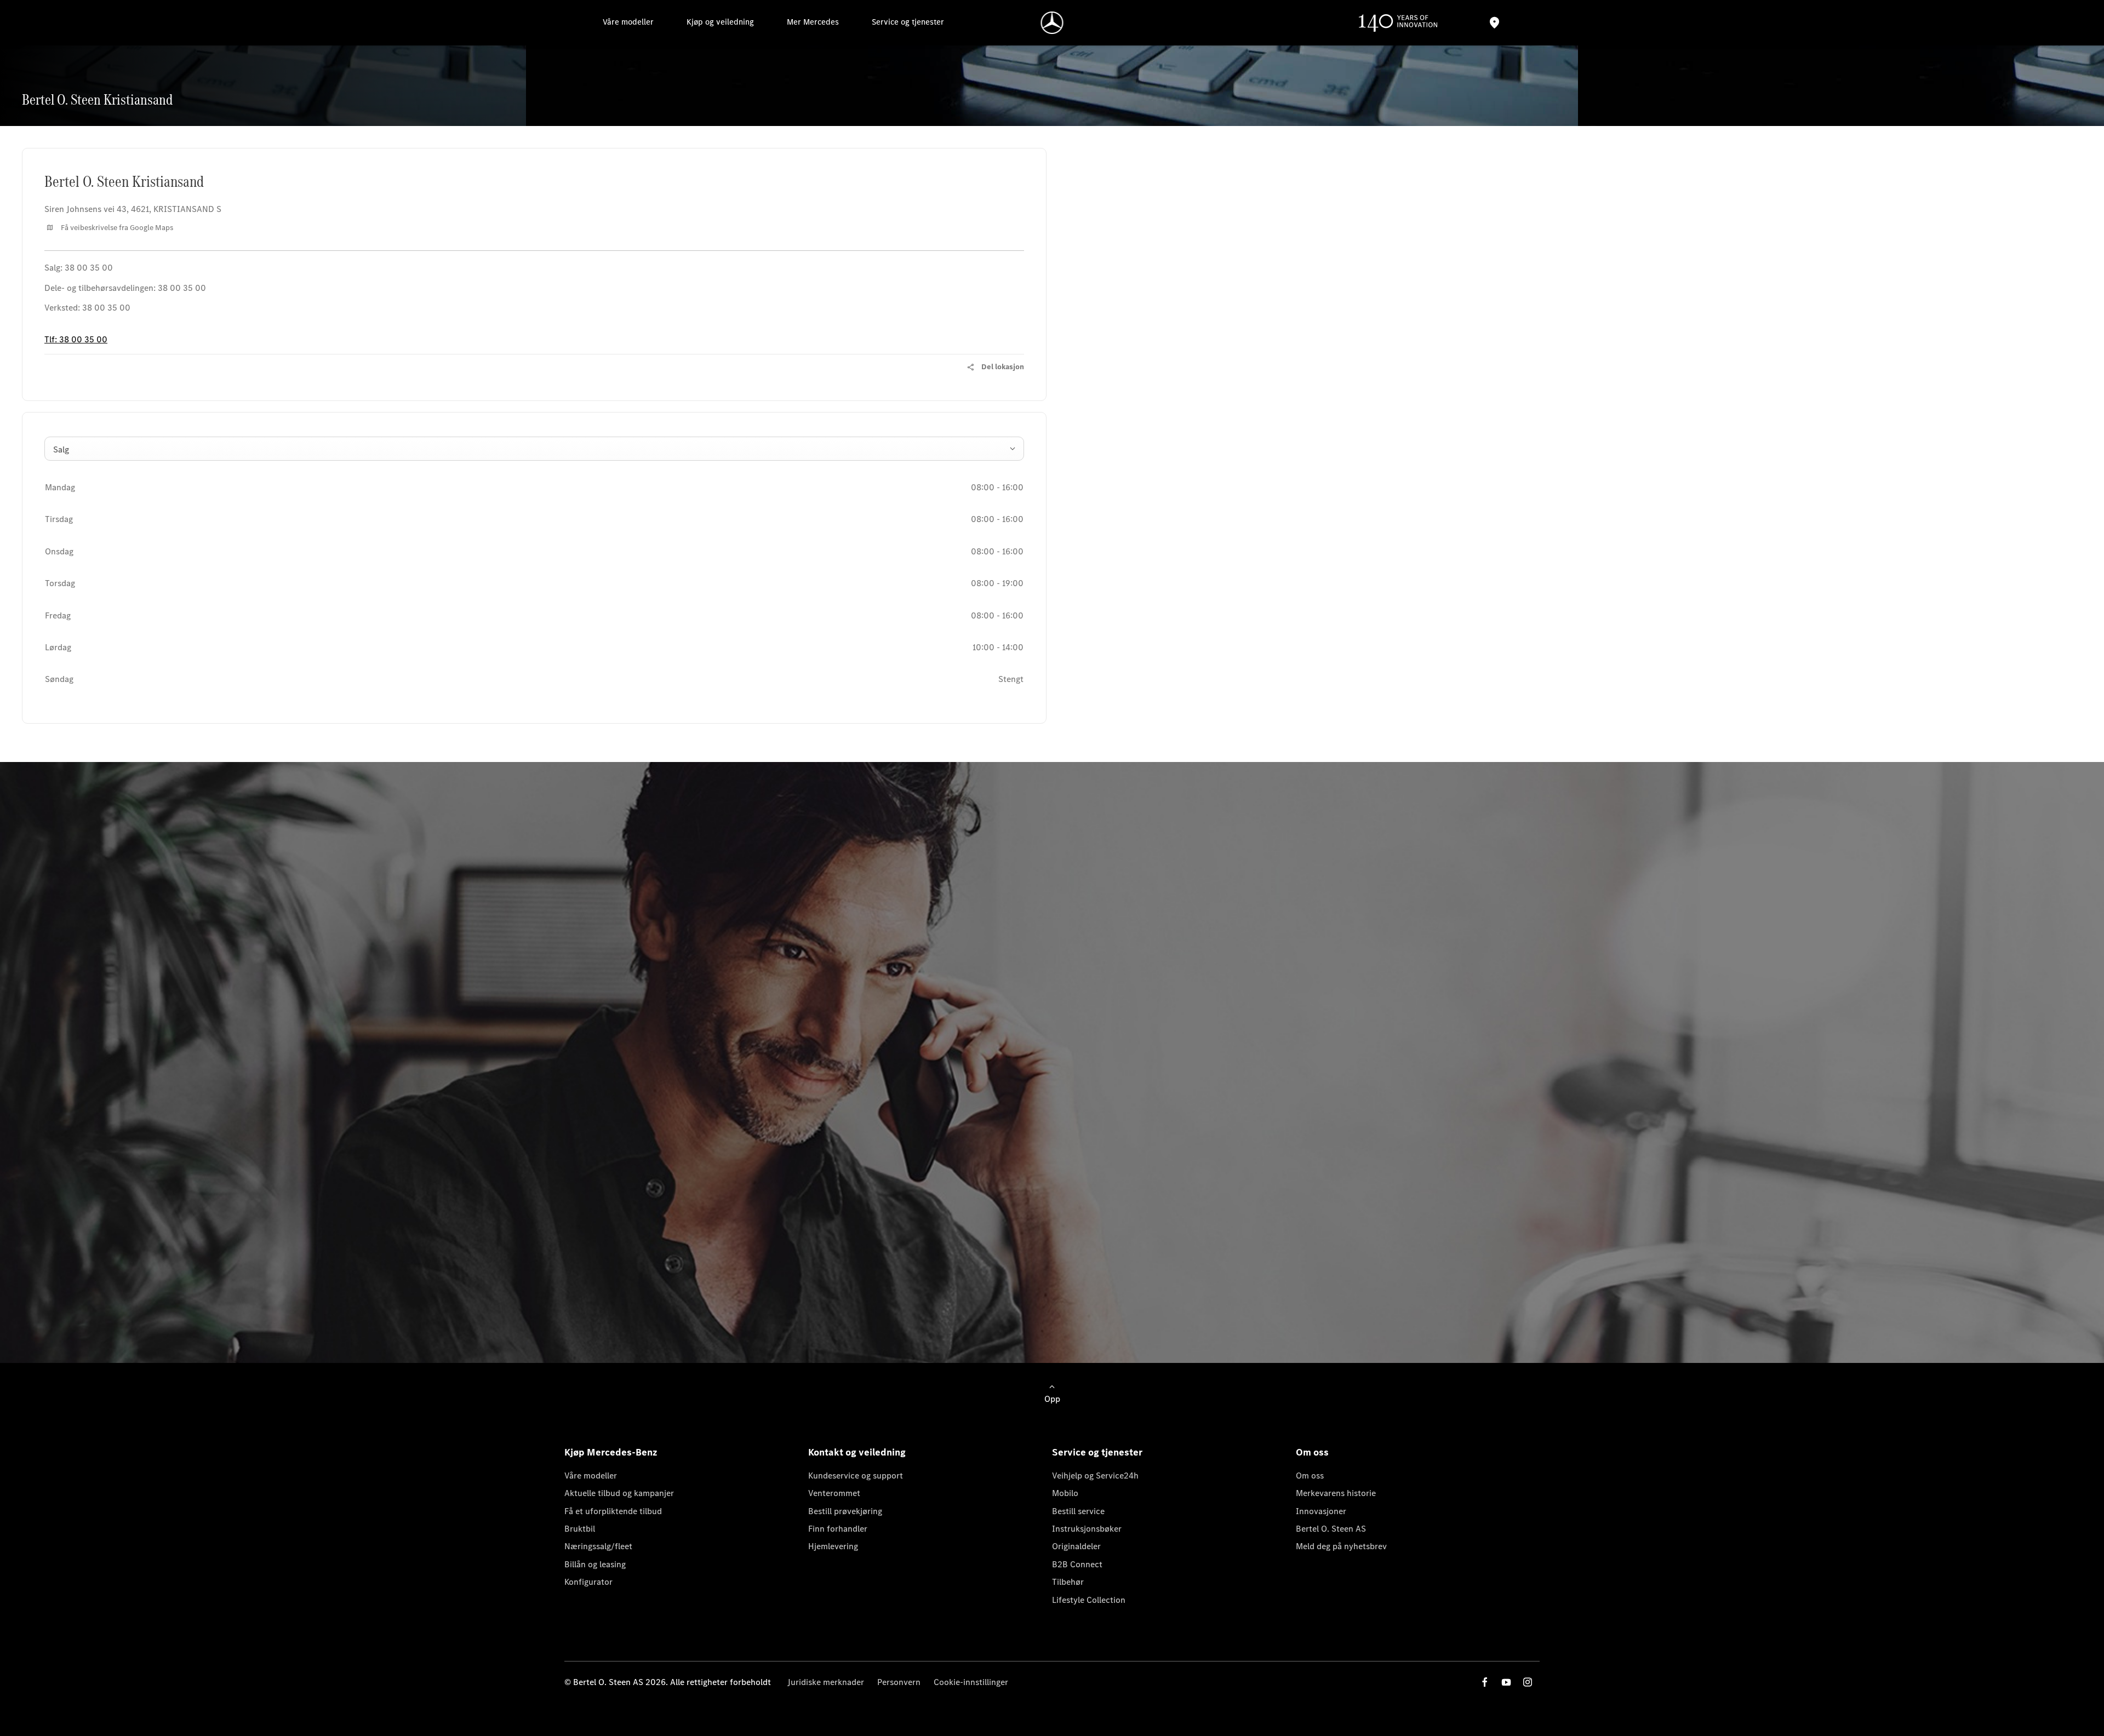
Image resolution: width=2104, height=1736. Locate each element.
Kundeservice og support (856, 1476)
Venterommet (834, 1493)
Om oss (1310, 1476)
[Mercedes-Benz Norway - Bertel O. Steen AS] (1052, 23)
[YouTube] (1506, 1682)
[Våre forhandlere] (1494, 23)
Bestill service (1078, 1511)
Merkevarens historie (1336, 1493)
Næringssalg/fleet (598, 1546)
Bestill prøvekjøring (845, 1511)
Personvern (899, 1682)
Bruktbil (580, 1529)
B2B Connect (1077, 1564)
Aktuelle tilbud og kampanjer (619, 1493)
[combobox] (534, 449)
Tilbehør (1068, 1582)
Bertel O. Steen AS (1331, 1529)
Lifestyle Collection (1089, 1600)
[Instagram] (1528, 1682)
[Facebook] (1485, 1682)
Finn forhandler (838, 1529)
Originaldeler (1076, 1546)
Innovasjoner (1321, 1511)
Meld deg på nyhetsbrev (1341, 1546)
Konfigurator (588, 1582)
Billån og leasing (595, 1564)
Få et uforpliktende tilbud (613, 1511)
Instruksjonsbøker (1087, 1529)
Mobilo (1065, 1493)
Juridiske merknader (826, 1682)
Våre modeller (591, 1476)
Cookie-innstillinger (971, 1682)
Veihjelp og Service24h (1095, 1476)
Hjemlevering (833, 1546)
